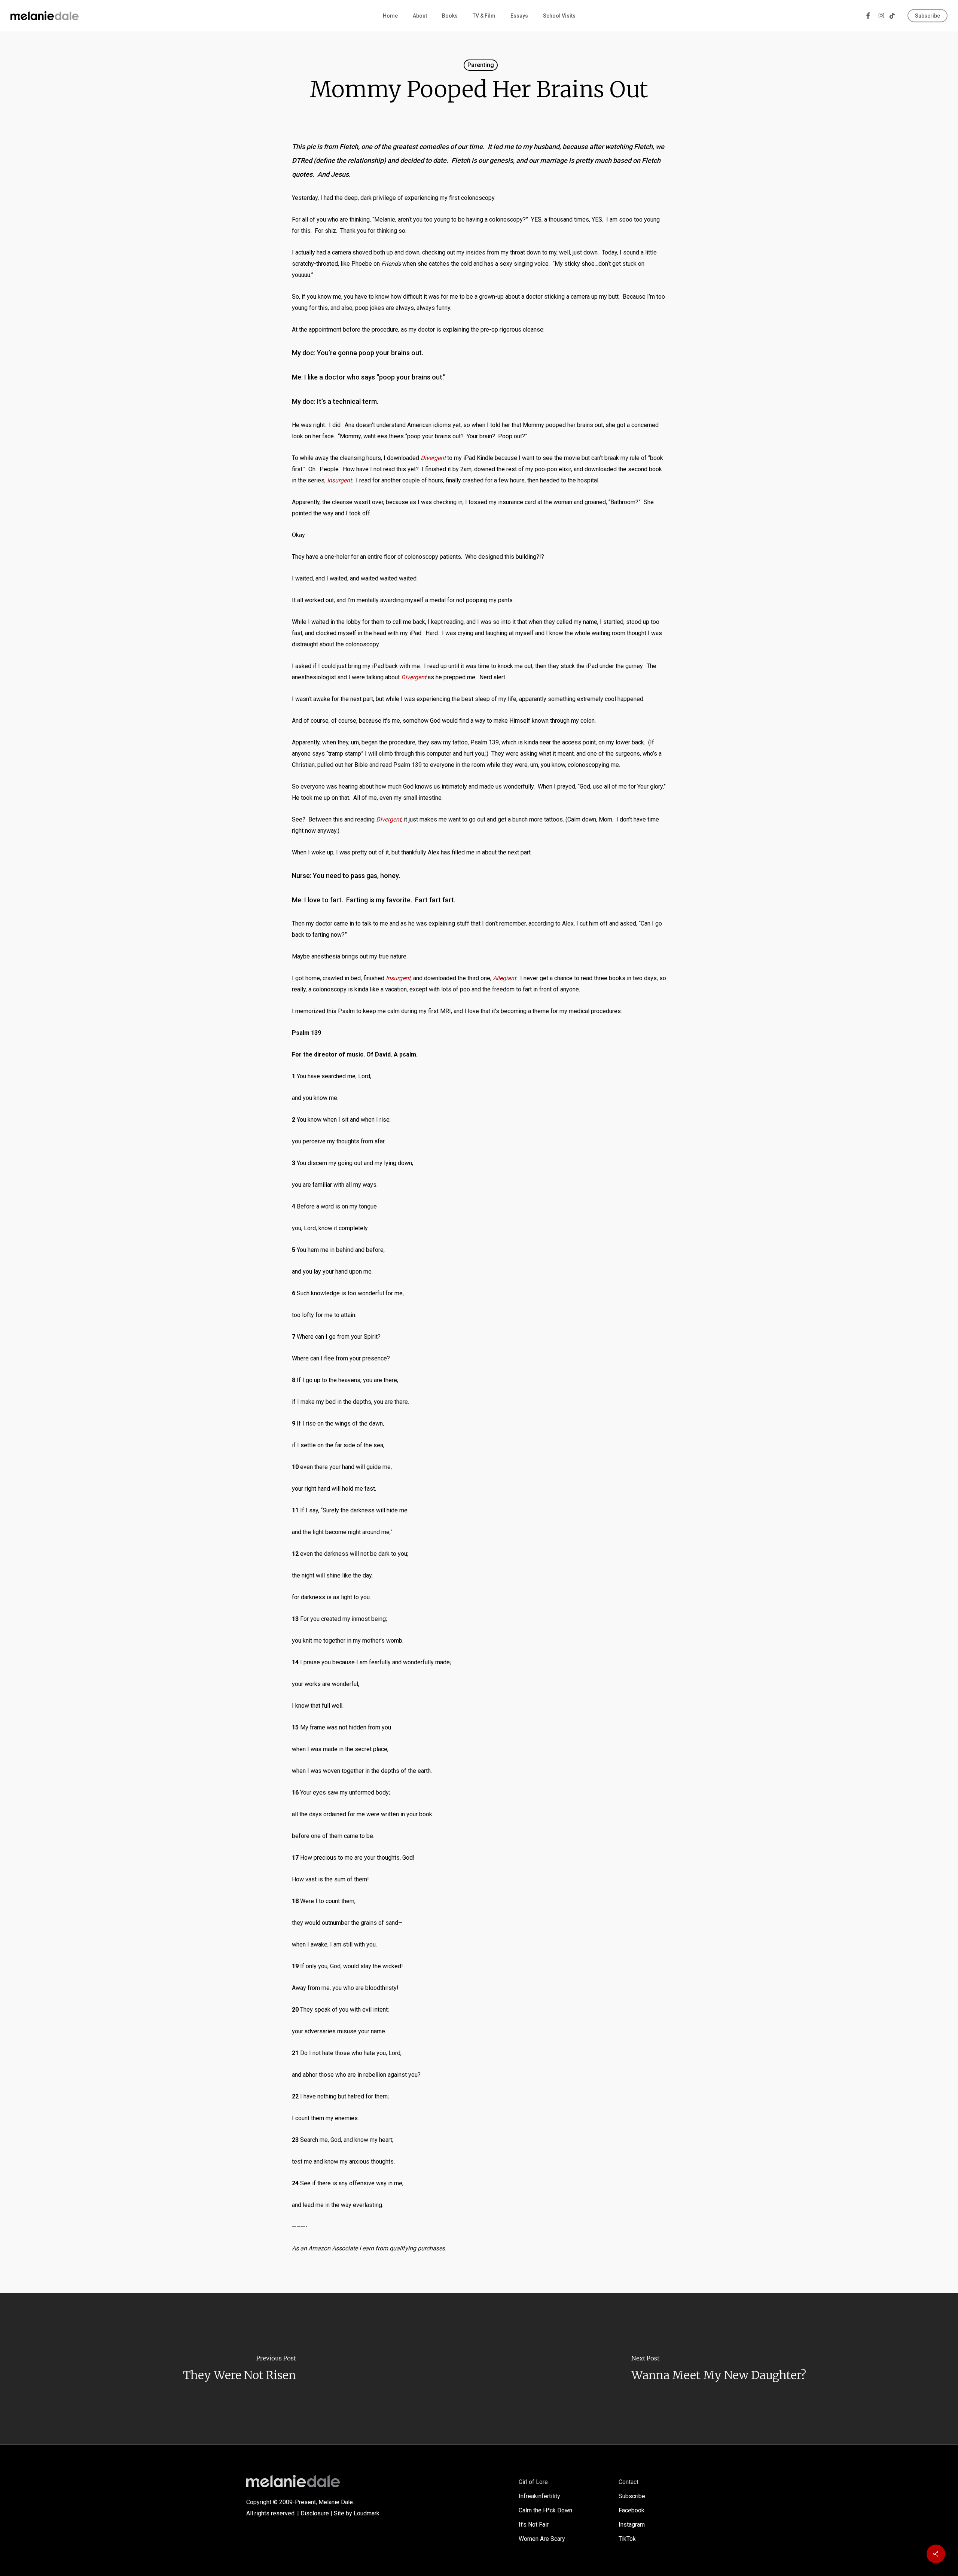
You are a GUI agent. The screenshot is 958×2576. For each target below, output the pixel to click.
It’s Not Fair (534, 2525)
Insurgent (339, 480)
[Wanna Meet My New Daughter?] (718, 2369)
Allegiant (504, 978)
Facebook (631, 2510)
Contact (629, 2482)
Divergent (433, 458)
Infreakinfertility (539, 2496)
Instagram (632, 2525)
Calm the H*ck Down (545, 2510)
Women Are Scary (542, 2539)
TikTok (627, 2539)
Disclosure (315, 2513)
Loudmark (367, 2513)
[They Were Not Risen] (239, 2369)
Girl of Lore (533, 2482)
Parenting (481, 65)
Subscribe (632, 2496)
